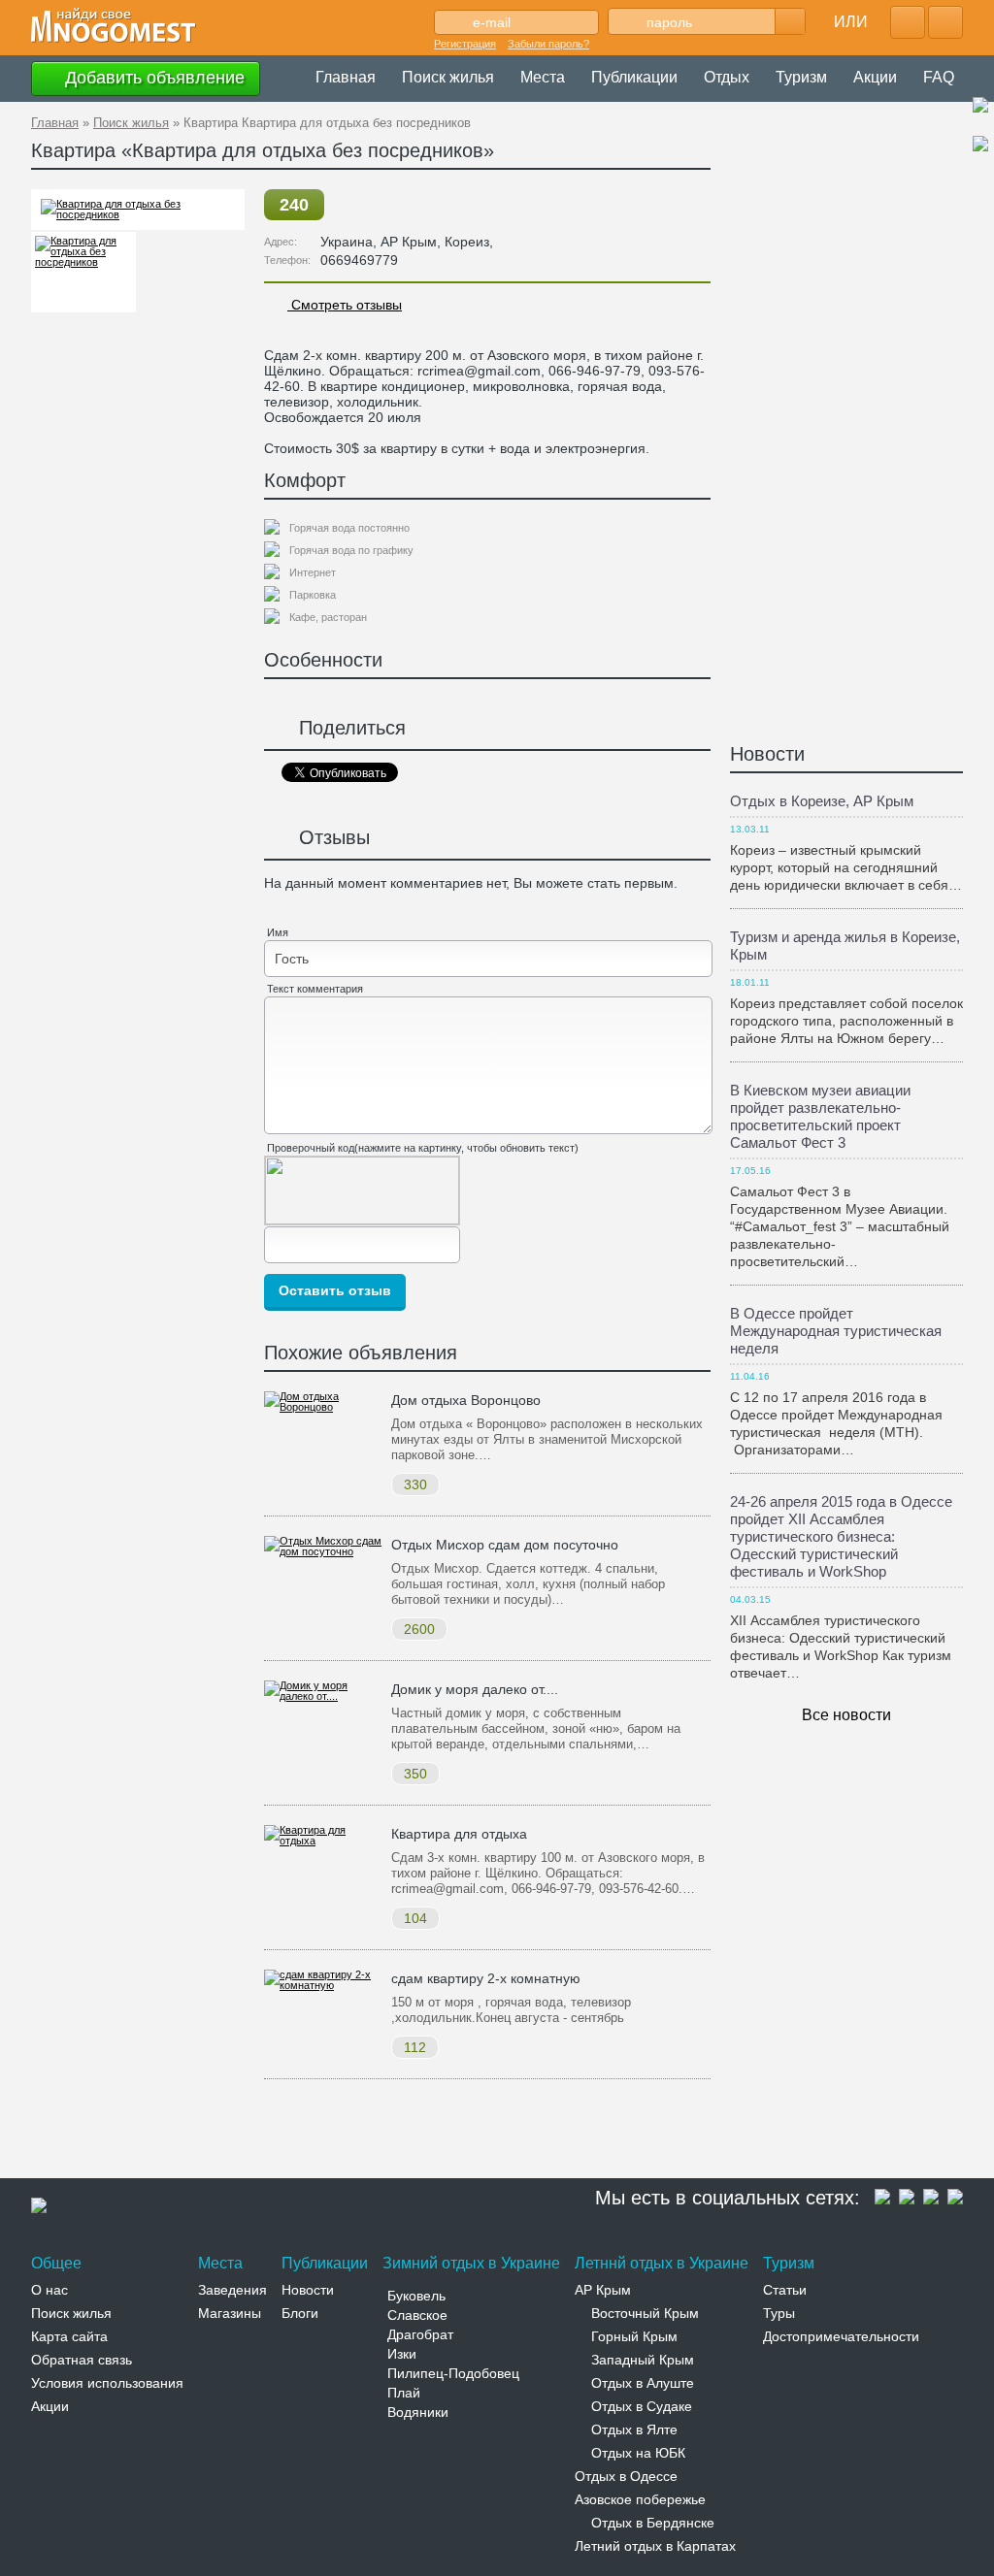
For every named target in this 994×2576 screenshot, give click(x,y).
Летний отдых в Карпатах (655, 2546)
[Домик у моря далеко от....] (323, 1696)
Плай (404, 2393)
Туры (779, 2313)
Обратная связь (82, 2360)
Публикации (634, 77)
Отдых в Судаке (642, 2406)
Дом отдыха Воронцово (466, 1400)
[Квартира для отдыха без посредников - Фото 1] (138, 214)
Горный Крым (634, 2336)
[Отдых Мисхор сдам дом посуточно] (323, 1551)
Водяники (418, 2412)
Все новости (846, 1715)
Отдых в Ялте (634, 2429)
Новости (767, 754)
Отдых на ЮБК (638, 2453)
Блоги (300, 2313)
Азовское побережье (640, 2499)
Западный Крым (643, 2360)
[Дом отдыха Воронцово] (323, 1407)
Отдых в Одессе (626, 2476)
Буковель (416, 2296)
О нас (50, 2290)
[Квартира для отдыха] (323, 1841)
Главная (346, 77)
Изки (402, 2354)
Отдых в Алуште (643, 2383)
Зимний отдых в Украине (471, 2263)
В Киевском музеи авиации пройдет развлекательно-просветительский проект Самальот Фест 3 (820, 1116)
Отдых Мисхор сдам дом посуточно (505, 1545)
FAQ (939, 77)
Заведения (232, 2290)
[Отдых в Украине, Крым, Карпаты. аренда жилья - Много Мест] (114, 26)
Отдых (727, 77)
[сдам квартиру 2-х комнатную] (323, 1985)
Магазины (230, 2313)
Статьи (785, 2290)
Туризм (801, 77)
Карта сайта (69, 2336)
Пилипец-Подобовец (453, 2373)
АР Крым (603, 2290)
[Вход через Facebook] (908, 22)
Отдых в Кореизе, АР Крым (822, 801)
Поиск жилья (448, 77)
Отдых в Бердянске (653, 2523)
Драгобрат (420, 2334)
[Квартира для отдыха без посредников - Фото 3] (83, 272)
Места (543, 77)
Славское (417, 2315)
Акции (875, 77)
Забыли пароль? (548, 44)
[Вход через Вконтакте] (945, 22)
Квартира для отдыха (459, 1834)
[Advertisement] (384, 2133)
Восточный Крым (645, 2313)
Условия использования (107, 2383)
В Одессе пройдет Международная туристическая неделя (836, 1331)
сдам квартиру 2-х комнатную (486, 1978)
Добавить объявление (152, 78)
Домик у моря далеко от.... (475, 1689)
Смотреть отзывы (345, 305)
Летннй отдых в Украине (662, 2263)
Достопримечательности (841, 2336)
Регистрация (465, 44)
